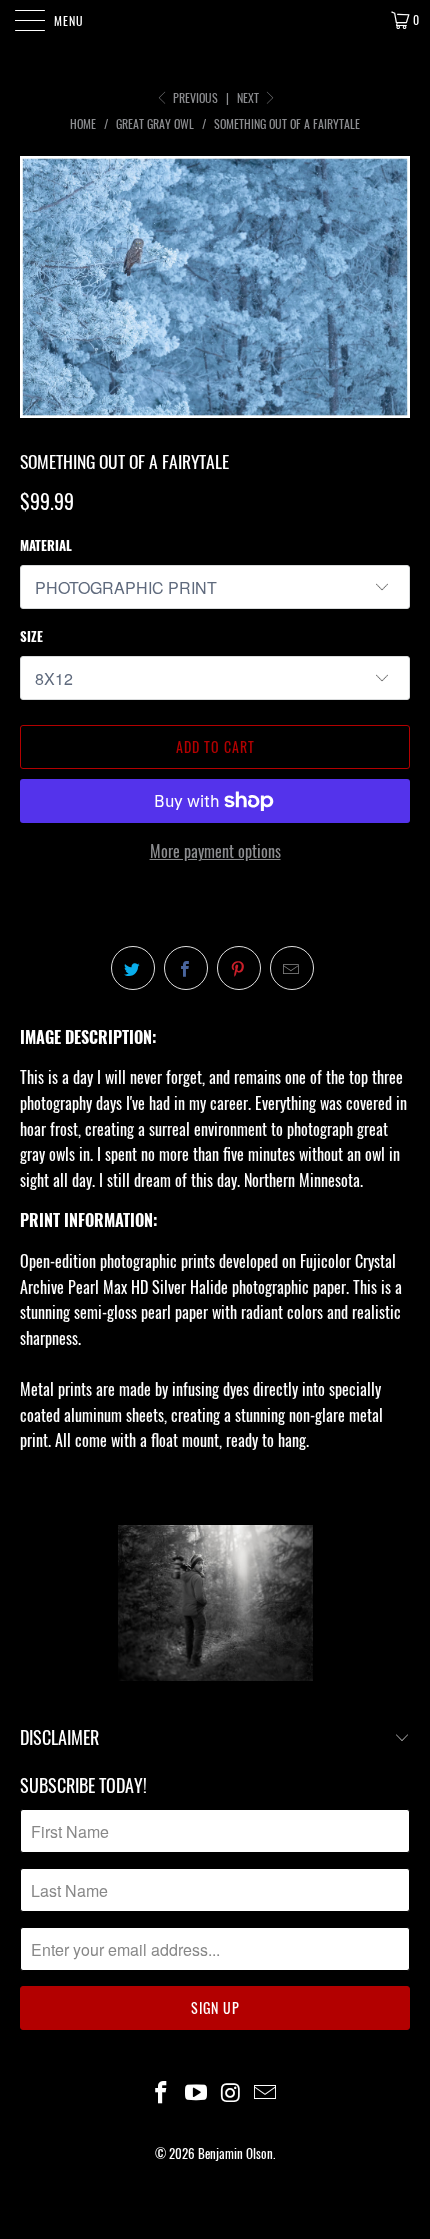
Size (31, 636)
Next (249, 97)
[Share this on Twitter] (133, 968)
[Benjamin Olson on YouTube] (197, 2092)
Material (46, 545)
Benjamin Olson (235, 2153)
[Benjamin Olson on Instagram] (232, 2092)
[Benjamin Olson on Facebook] (162, 2092)
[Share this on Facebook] (186, 968)
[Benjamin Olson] (215, 20)
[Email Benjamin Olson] (266, 2092)
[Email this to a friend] (292, 968)
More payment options (215, 851)
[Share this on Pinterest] (239, 968)
